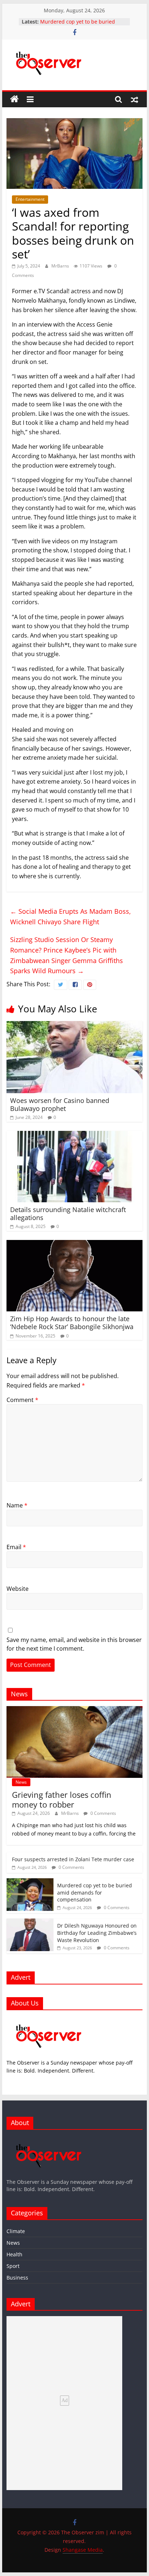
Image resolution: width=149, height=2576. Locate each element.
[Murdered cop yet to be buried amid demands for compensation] (30, 1882)
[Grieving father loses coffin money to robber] (74, 1710)
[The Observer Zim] (14, 99)
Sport (13, 2266)
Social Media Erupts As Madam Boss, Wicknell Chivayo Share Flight (71, 916)
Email (16, 1547)
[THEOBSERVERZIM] (49, 2019)
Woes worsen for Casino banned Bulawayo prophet (60, 1104)
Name (17, 1505)
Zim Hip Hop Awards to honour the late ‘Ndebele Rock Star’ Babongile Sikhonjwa (72, 1323)
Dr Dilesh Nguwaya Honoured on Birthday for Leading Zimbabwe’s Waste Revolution (97, 1933)
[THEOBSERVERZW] (49, 2139)
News (21, 1782)
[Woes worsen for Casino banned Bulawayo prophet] (74, 1025)
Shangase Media (83, 2550)
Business (17, 2278)
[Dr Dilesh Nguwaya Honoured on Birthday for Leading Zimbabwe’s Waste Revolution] (30, 1922)
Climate (16, 2231)
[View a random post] (135, 99)
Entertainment (30, 199)
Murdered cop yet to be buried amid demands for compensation (80, 25)
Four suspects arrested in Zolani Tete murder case (73, 1859)
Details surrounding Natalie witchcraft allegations (68, 1214)
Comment (22, 1400)
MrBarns (61, 266)
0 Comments (103, 1813)
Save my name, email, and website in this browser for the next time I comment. (74, 1644)
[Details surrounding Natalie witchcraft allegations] (74, 1135)
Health (14, 2254)
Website (18, 1589)
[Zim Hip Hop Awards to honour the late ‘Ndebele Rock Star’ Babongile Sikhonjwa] (74, 1244)
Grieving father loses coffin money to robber (62, 1799)
